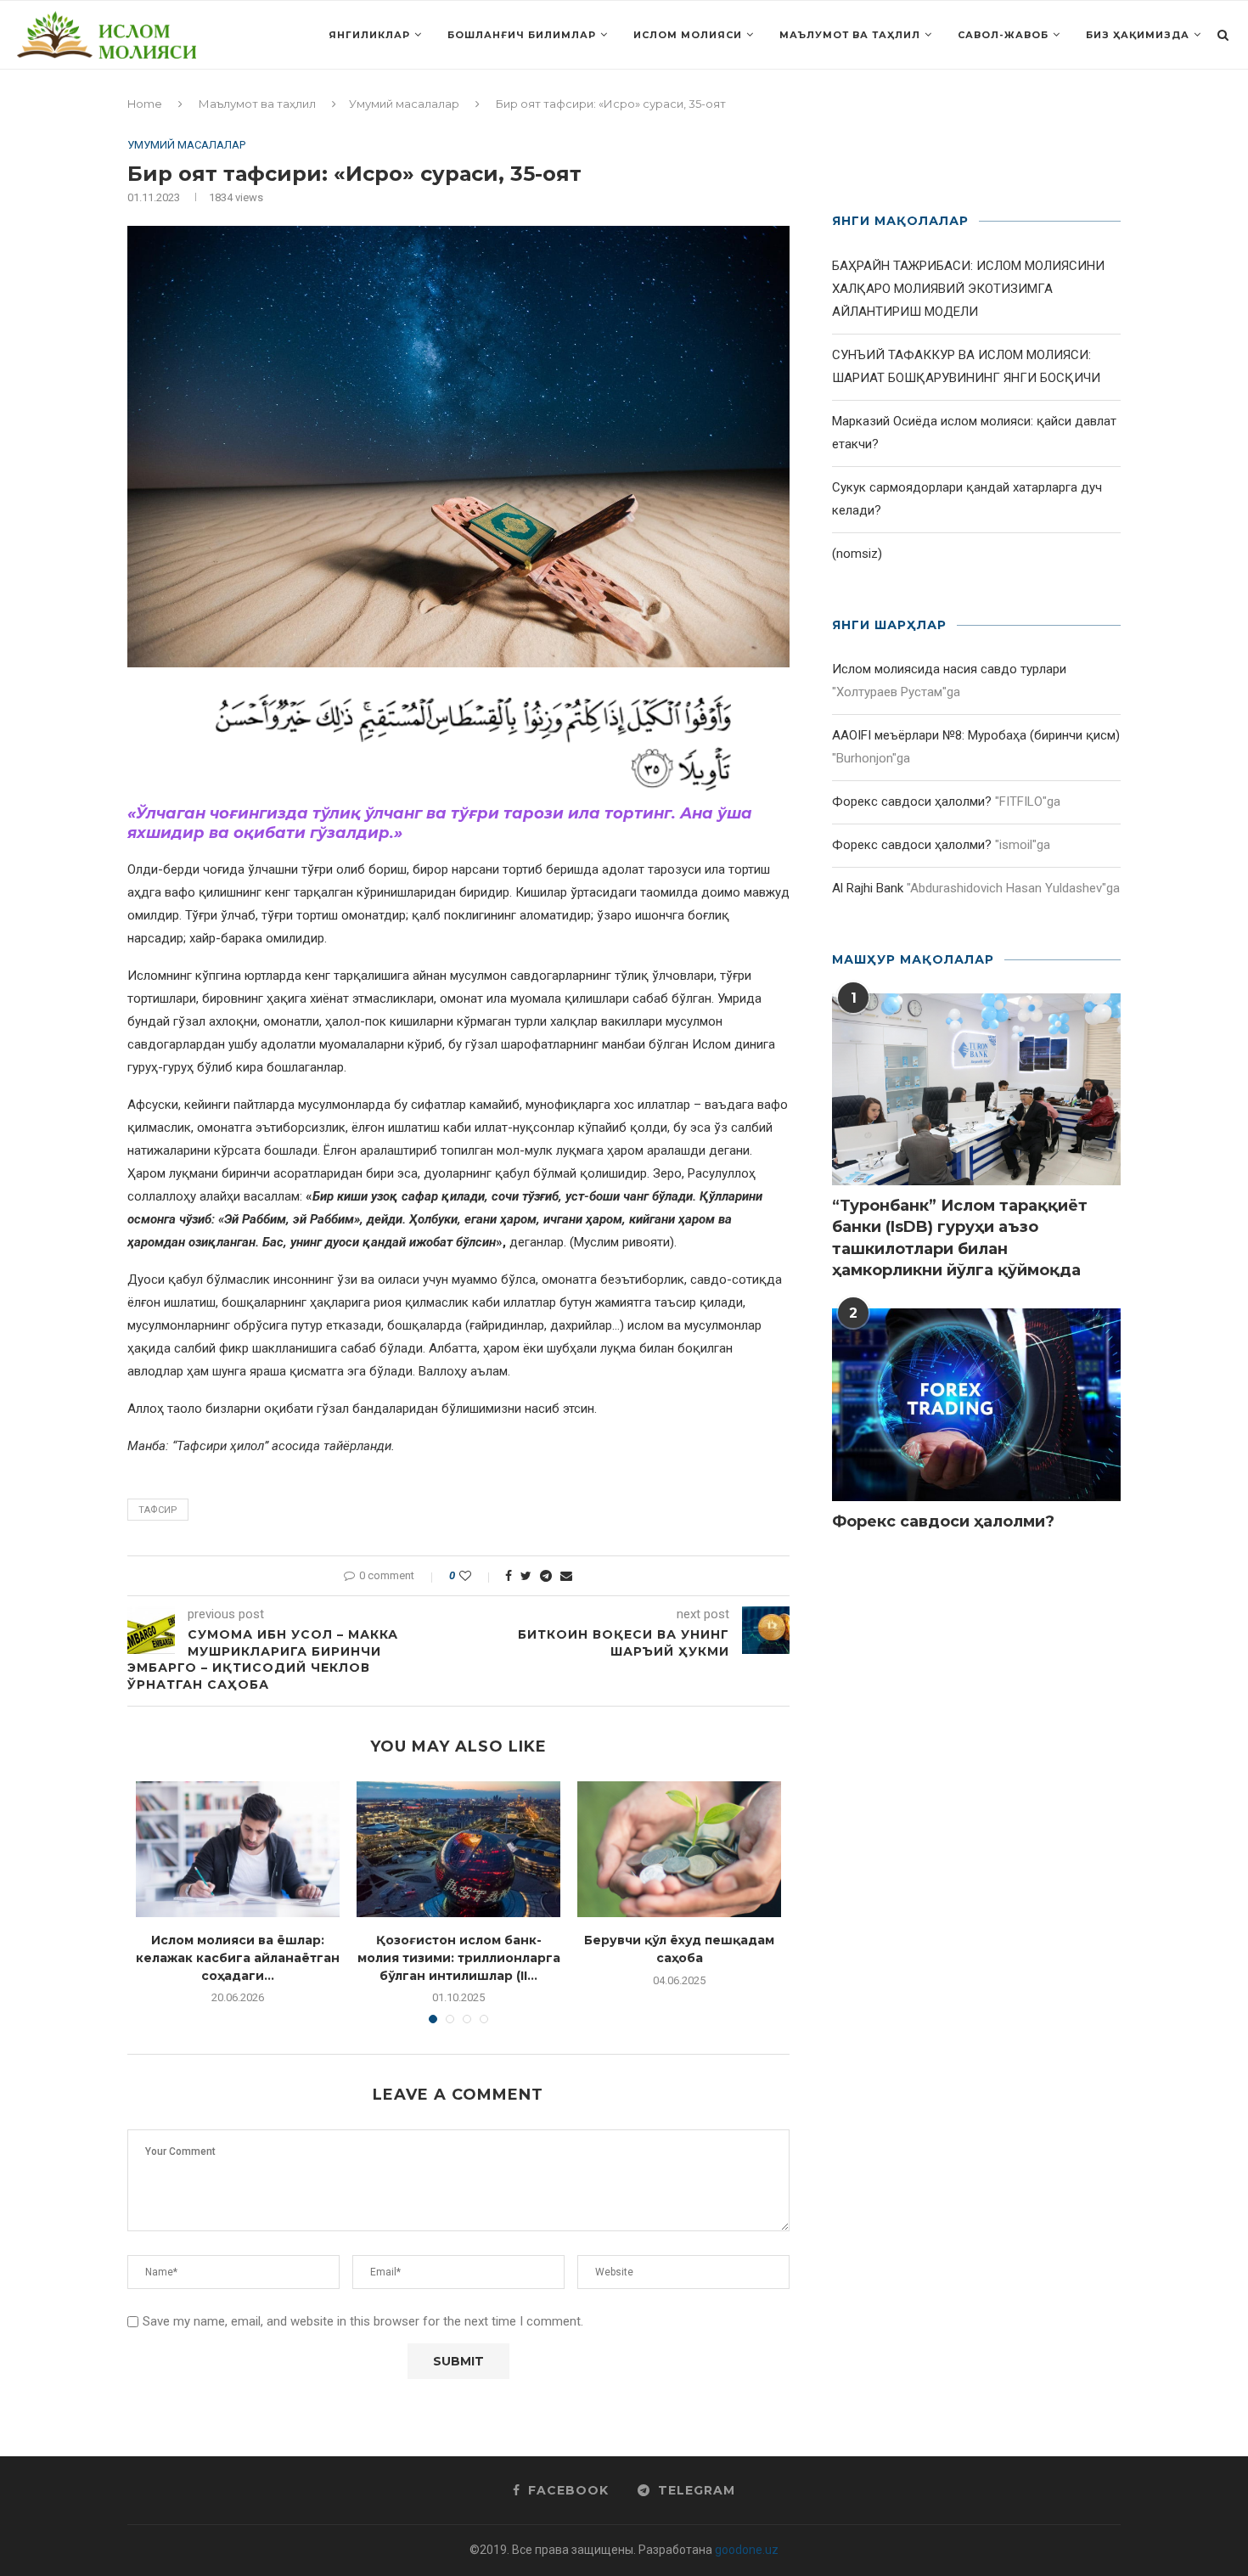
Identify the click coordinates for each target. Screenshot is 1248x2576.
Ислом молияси (688, 35)
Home (145, 104)
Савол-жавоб (1003, 35)
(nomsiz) (857, 554)
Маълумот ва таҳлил (850, 35)
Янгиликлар (369, 35)
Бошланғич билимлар (522, 35)
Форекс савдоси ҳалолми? (912, 801)
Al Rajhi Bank (868, 888)
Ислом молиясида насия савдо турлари (949, 669)
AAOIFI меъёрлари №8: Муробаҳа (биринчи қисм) (976, 735)
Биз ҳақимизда (1138, 35)
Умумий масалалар (404, 104)
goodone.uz (747, 2550)
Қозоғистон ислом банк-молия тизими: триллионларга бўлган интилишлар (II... (459, 1957)
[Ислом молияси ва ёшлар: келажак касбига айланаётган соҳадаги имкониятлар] (238, 1849)
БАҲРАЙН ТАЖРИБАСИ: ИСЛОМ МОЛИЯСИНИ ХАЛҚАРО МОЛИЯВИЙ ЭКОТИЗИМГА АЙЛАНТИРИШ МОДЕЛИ (968, 289)
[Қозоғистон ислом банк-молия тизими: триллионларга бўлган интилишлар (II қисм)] (458, 1849)
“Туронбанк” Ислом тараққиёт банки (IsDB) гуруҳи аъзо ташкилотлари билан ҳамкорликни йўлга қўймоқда (960, 1238)
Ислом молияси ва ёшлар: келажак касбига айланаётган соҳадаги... (238, 1957)
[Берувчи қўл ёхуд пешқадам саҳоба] (679, 1849)
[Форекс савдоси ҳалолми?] (976, 1405)
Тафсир (158, 1510)
